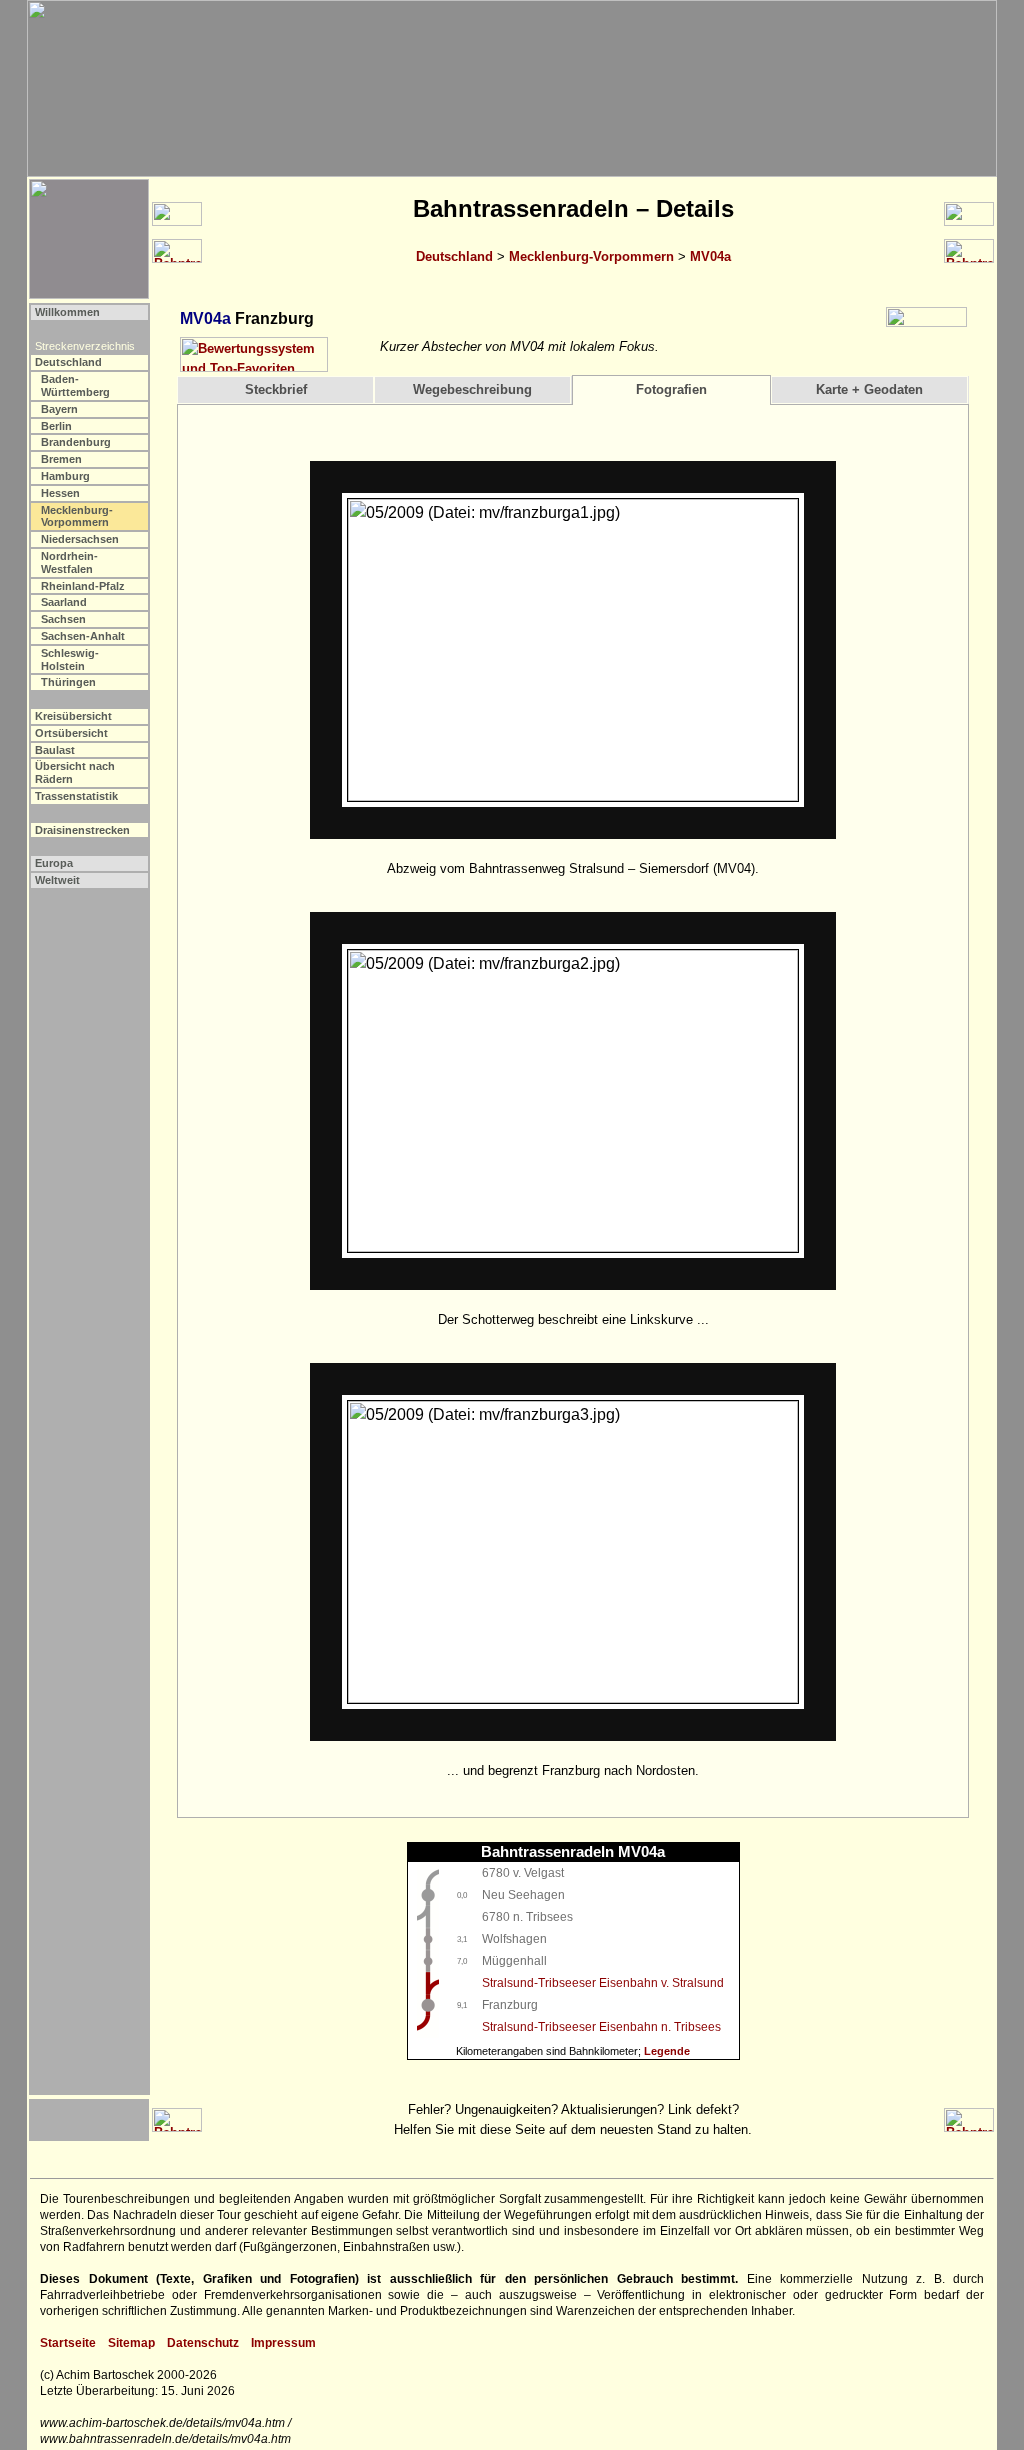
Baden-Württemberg (75, 385)
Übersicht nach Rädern (75, 772)
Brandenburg (76, 442)
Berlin (56, 426)
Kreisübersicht (73, 716)
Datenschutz (203, 2343)
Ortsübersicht (71, 733)
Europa (54, 863)
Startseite (68, 2343)
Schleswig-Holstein (70, 659)
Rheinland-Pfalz (83, 586)
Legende (667, 2051)
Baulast (55, 750)
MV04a (710, 256)
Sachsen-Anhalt (83, 636)
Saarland (64, 602)
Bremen (61, 459)
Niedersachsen (80, 539)
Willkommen (67, 312)
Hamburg (65, 476)
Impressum (283, 2343)
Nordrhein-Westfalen (69, 562)
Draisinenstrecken (82, 830)
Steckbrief (276, 389)
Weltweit (57, 880)
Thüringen (68, 682)
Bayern (59, 409)
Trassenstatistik (76, 796)
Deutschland (454, 256)
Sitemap (131, 2343)
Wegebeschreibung (472, 389)
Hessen (60, 493)
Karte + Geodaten (869, 389)
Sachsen (63, 619)
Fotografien (671, 389)
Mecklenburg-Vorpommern (591, 256)
